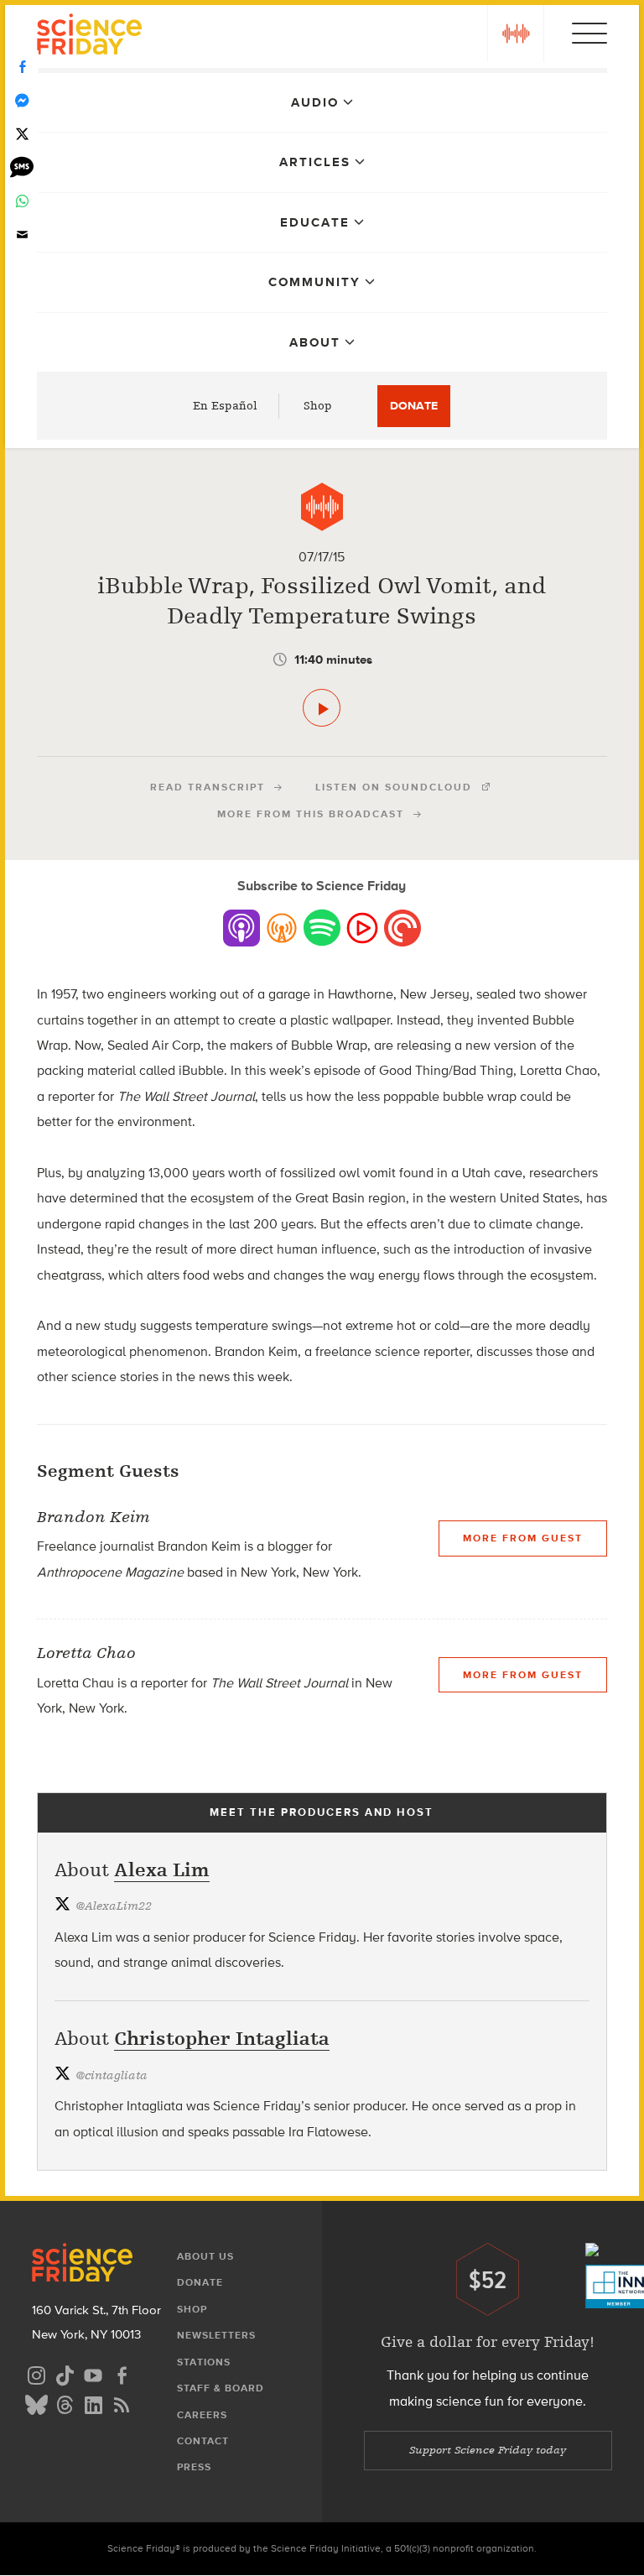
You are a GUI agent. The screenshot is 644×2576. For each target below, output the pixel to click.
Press (194, 2467)
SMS (22, 168)
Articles (315, 162)
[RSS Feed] (122, 2403)
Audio (315, 102)
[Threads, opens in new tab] (65, 2403)
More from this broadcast (311, 814)
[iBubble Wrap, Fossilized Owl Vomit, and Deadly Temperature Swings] (322, 708)
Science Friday (89, 37)
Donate (414, 406)
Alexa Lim (162, 1870)
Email (22, 235)
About (315, 342)
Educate (315, 222)
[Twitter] (22, 134)
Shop (318, 406)
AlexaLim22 (114, 1906)
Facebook (22, 67)
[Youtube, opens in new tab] (93, 2373)
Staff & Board (221, 2388)
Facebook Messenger (22, 101)
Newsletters (216, 2335)
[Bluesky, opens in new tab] (36, 2403)
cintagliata (112, 2075)
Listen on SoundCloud (394, 787)
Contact (203, 2441)
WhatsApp (22, 201)
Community (314, 282)
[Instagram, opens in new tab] (36, 2373)
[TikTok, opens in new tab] (65, 2373)
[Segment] (322, 507)
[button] (516, 34)
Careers (202, 2415)
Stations (204, 2362)
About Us (205, 2256)
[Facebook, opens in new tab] (122, 2373)
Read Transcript (208, 787)
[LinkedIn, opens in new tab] (93, 2403)
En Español (225, 406)
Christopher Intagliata (222, 2039)
